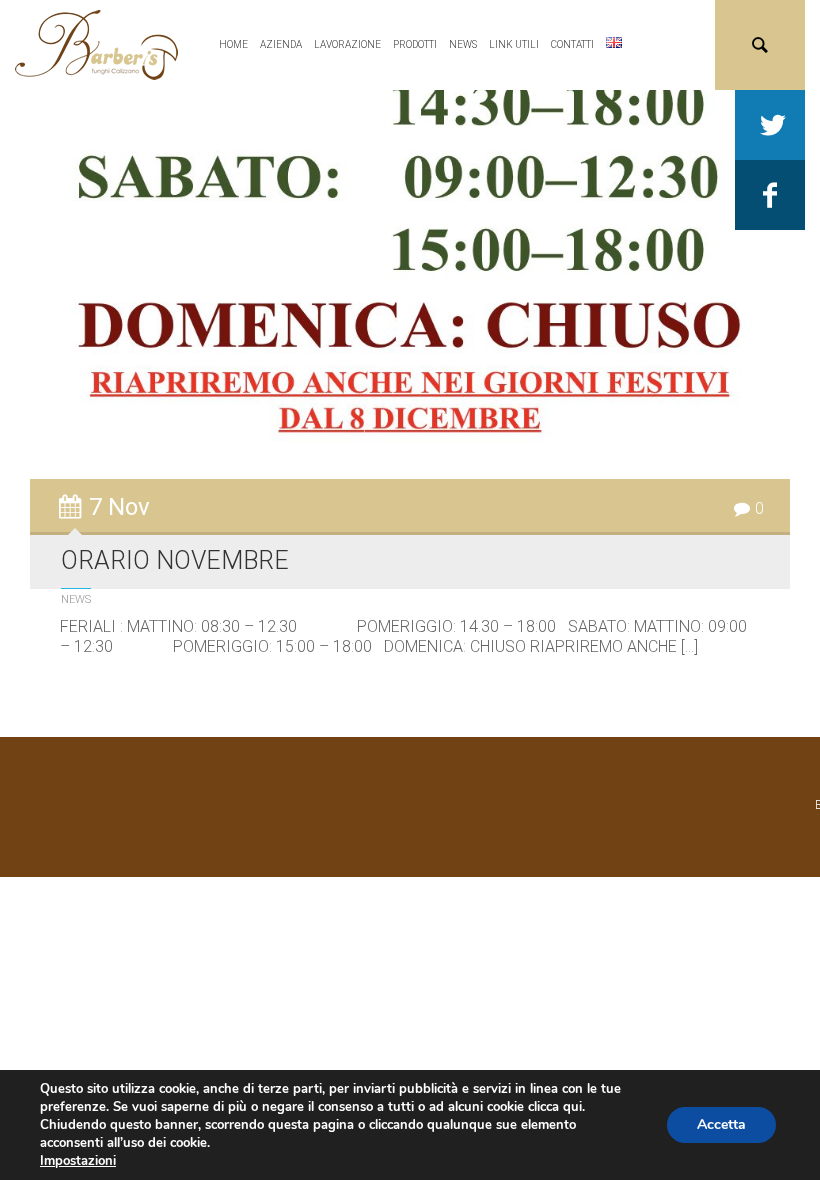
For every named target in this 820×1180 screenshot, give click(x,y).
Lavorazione (347, 44)
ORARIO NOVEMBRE (175, 561)
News (463, 44)
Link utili (514, 44)
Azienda (281, 44)
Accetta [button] (721, 1124)
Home (233, 44)
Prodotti (415, 44)
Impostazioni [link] (78, 1161)
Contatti (572, 44)
